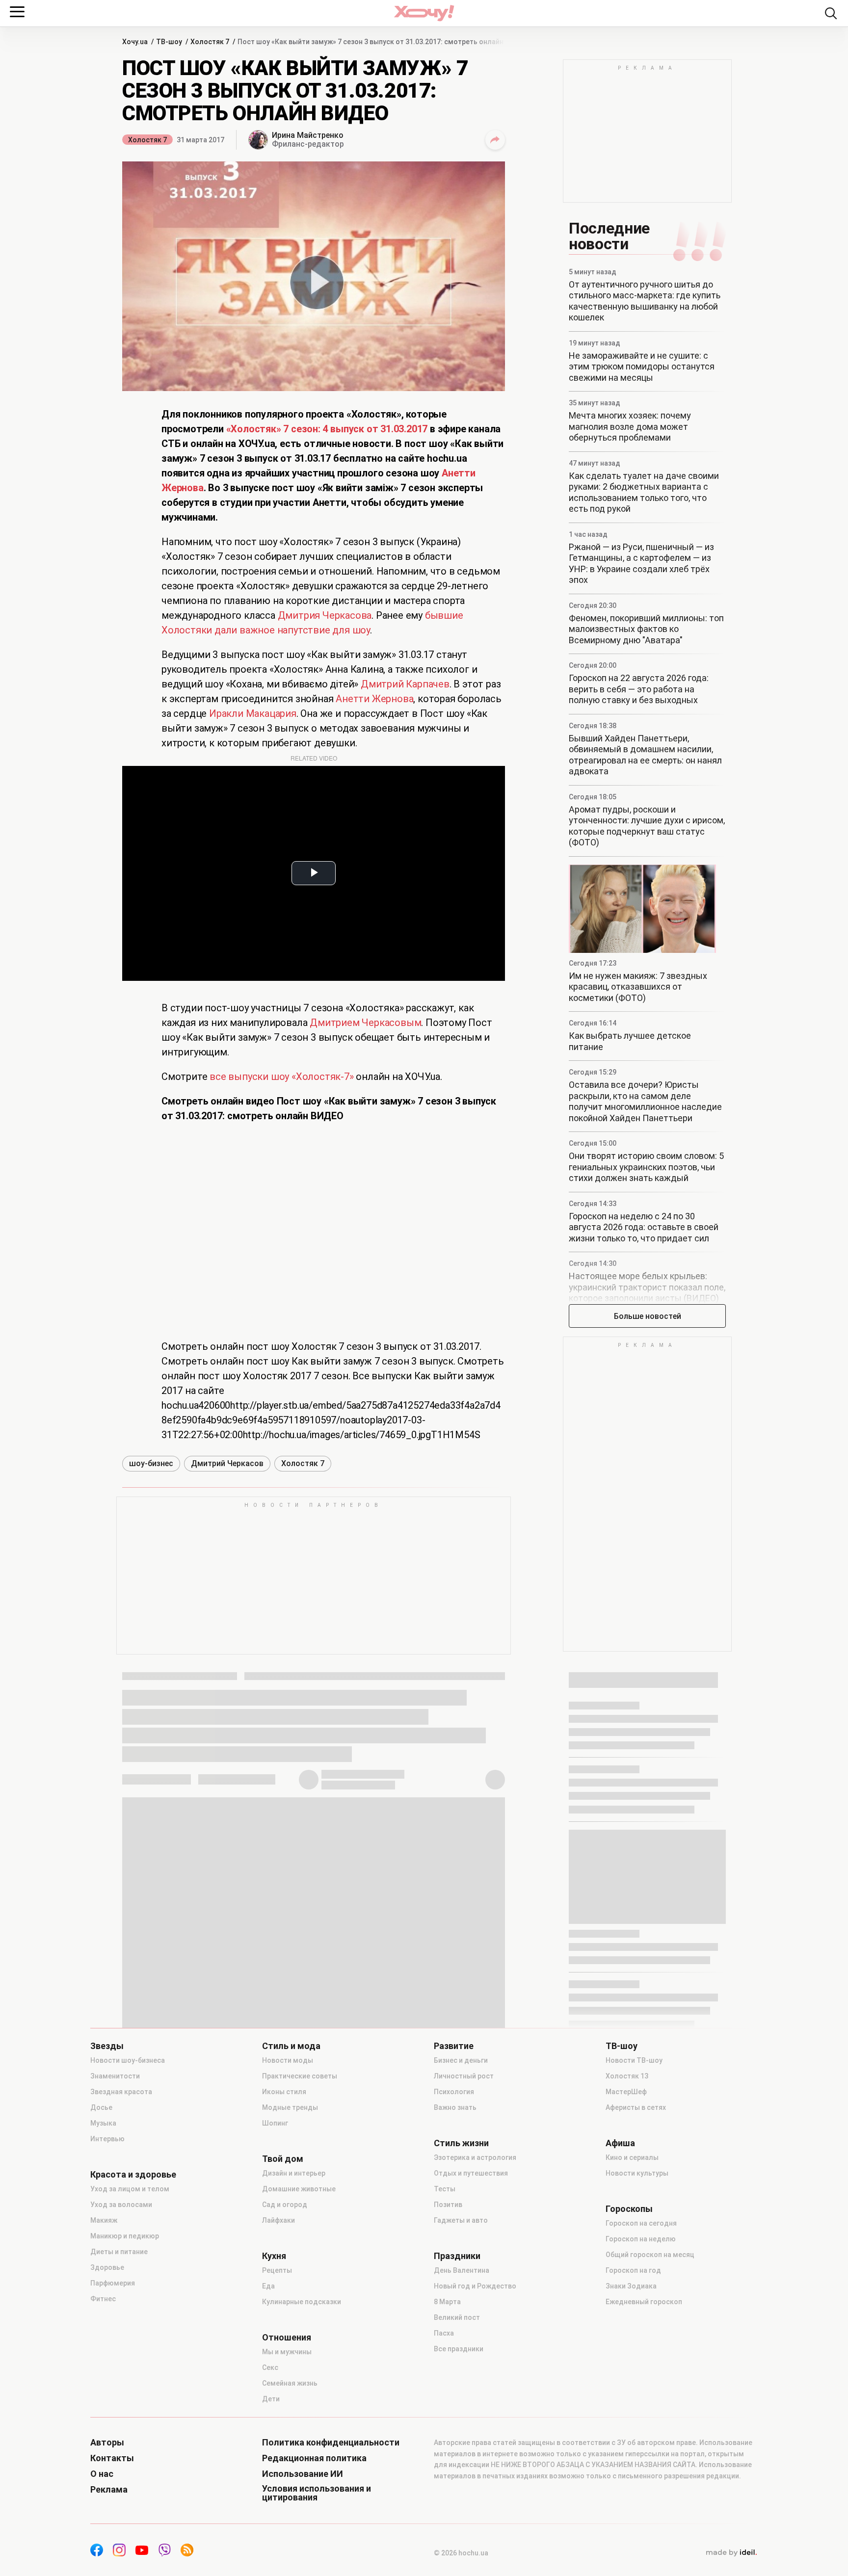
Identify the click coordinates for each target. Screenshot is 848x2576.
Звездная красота (121, 2092)
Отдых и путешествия (471, 2173)
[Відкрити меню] (17, 12)
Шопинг (275, 2123)
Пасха (444, 2333)
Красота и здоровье (133, 2175)
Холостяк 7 (147, 140)
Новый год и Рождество (475, 2286)
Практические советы (300, 2076)
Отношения (287, 2338)
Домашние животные (299, 2189)
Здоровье (107, 2267)
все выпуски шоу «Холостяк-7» (281, 1077)
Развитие (454, 2046)
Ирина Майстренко (308, 135)
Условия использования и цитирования (317, 2493)
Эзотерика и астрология (475, 2157)
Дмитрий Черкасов (227, 1463)
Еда (268, 2286)
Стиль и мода (291, 2046)
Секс (270, 2367)
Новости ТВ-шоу (634, 2060)
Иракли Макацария (253, 713)
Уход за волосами (121, 2205)
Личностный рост (464, 2076)
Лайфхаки (278, 2220)
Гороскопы (629, 2209)
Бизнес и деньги (461, 2060)
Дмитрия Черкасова (325, 615)
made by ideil (731, 2553)
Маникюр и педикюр (125, 2236)
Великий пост (457, 2317)
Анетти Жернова (374, 699)
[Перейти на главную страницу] (424, 13)
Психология (454, 2092)
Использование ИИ (303, 2474)
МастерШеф (626, 2092)
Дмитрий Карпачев (405, 684)
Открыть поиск (831, 13)
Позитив (448, 2205)
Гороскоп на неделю (641, 2239)
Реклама (109, 2490)
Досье (101, 2107)
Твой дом (283, 2159)
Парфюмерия (113, 2283)
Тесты (445, 2189)
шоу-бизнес (151, 1463)
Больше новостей (648, 1316)
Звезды (107, 2046)
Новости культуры (637, 2173)
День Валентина (462, 2270)
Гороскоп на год (633, 2270)
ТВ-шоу (622, 2046)
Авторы (107, 2443)
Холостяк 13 (627, 2076)
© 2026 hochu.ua (461, 2553)
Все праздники (459, 2349)
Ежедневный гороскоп (644, 2302)
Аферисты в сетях (636, 2107)
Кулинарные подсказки (302, 2302)
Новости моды (288, 2060)
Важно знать (455, 2107)
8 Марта (447, 2302)
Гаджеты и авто (461, 2220)
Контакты (112, 2458)
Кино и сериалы (632, 2157)
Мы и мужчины (287, 2352)
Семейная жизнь (290, 2383)
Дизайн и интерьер (294, 2173)
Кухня (274, 2256)
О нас (102, 2474)
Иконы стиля (284, 2092)
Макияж (104, 2220)
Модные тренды (290, 2107)
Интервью (107, 2139)
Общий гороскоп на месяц (650, 2255)
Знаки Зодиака (631, 2286)
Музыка (103, 2123)
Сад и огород (285, 2205)
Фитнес (103, 2299)
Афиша (620, 2143)
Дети (271, 2399)
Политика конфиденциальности (331, 2443)
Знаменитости (115, 2076)
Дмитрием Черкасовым (365, 1023)
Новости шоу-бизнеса (128, 2060)
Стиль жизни (461, 2143)
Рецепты (277, 2270)
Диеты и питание (119, 2252)
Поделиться (495, 140)
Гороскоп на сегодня (641, 2223)
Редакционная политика (314, 2458)
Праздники (457, 2256)
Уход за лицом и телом (130, 2189)
